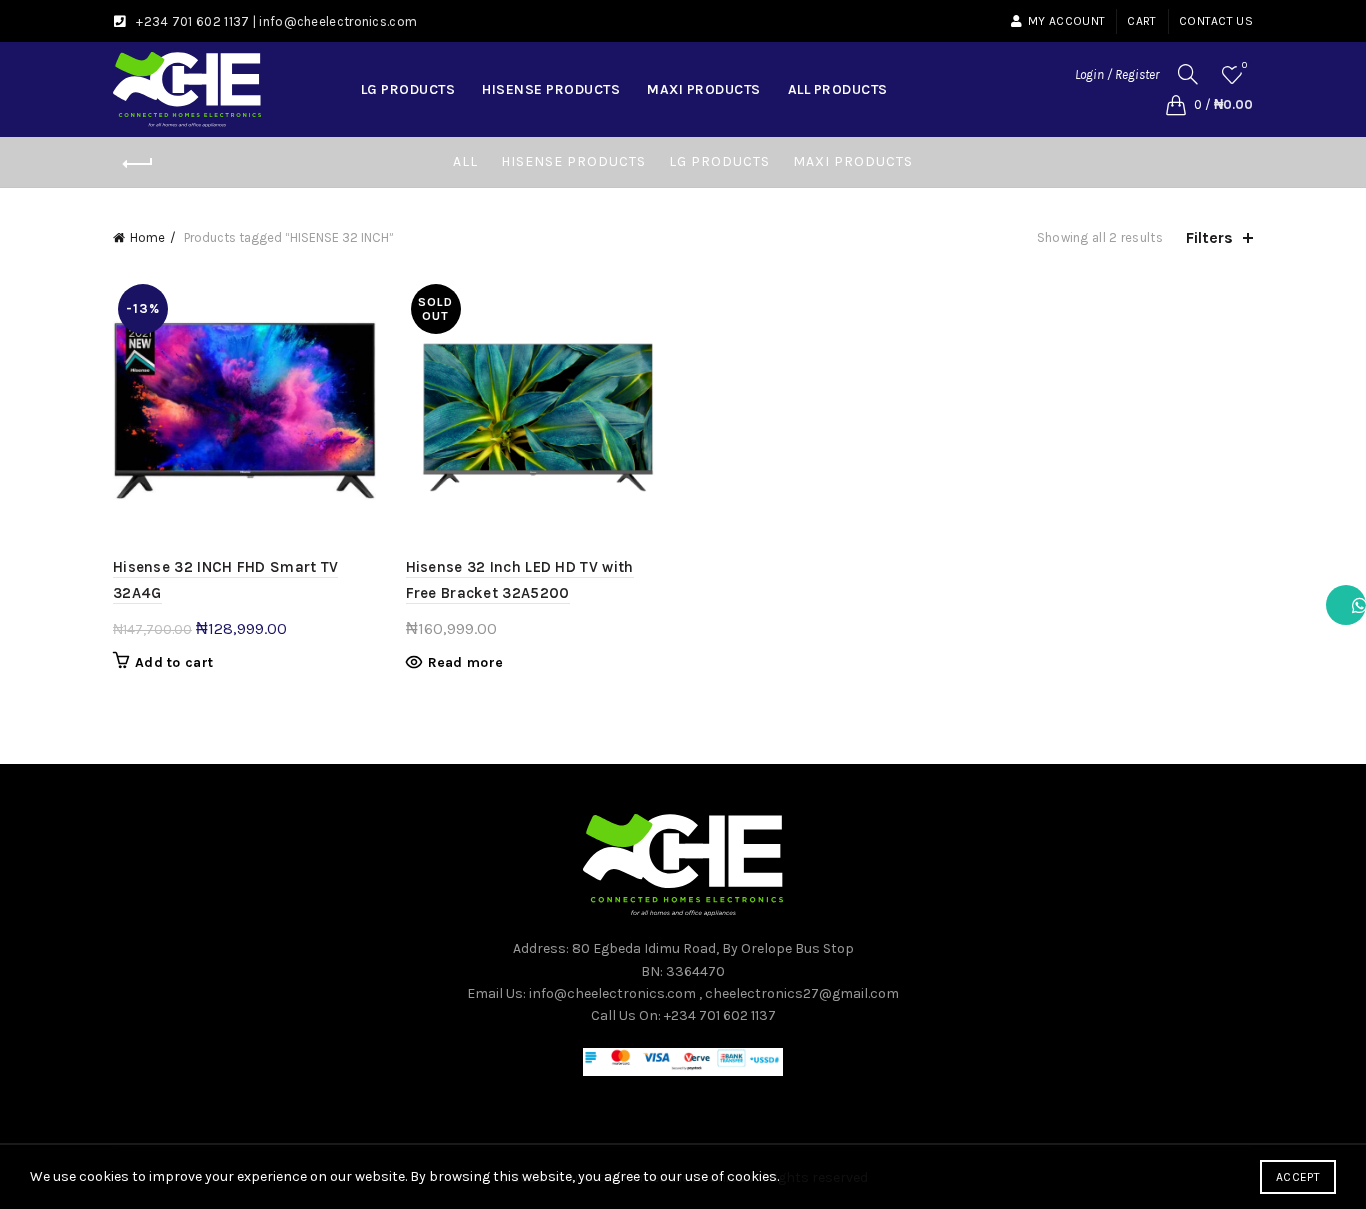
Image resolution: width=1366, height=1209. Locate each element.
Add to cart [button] (174, 662)
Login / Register (1117, 74)
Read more (466, 662)
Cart (1141, 21)
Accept (1298, 1177)
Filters (1209, 237)
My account (1066, 21)
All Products (838, 89)
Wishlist (1244, 65)
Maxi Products (704, 89)
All (465, 161)
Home (147, 237)
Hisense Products (551, 89)
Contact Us (1216, 21)
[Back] (138, 164)
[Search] (1188, 74)
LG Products (408, 89)
